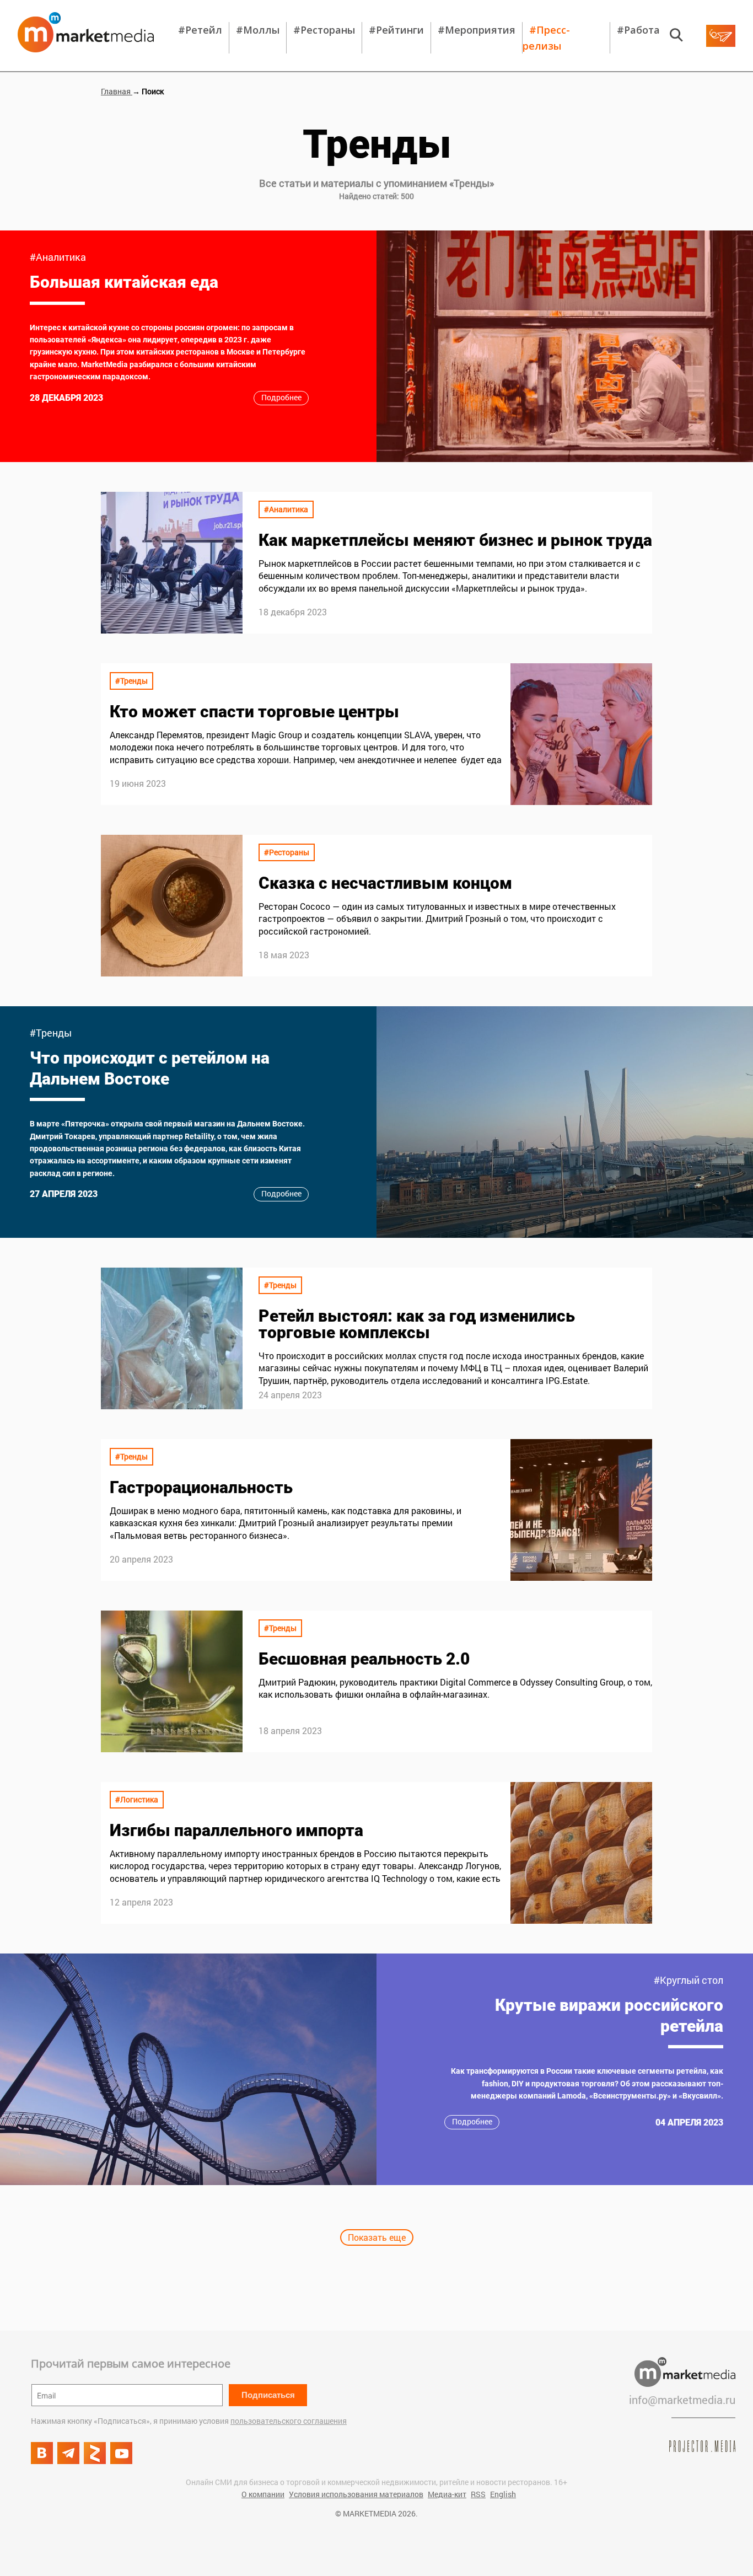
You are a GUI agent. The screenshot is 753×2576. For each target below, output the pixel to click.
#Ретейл (200, 30)
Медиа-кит (447, 2494)
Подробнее (281, 397)
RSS (478, 2494)
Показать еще (377, 2237)
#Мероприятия (477, 30)
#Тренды (131, 681)
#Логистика (137, 1799)
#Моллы (258, 30)
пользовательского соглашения (289, 2421)
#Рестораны (324, 30)
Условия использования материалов (356, 2494)
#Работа (638, 30)
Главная (117, 91)
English (503, 2494)
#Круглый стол (689, 1980)
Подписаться (268, 2395)
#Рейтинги (396, 30)
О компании (263, 2494)
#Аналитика (58, 257)
